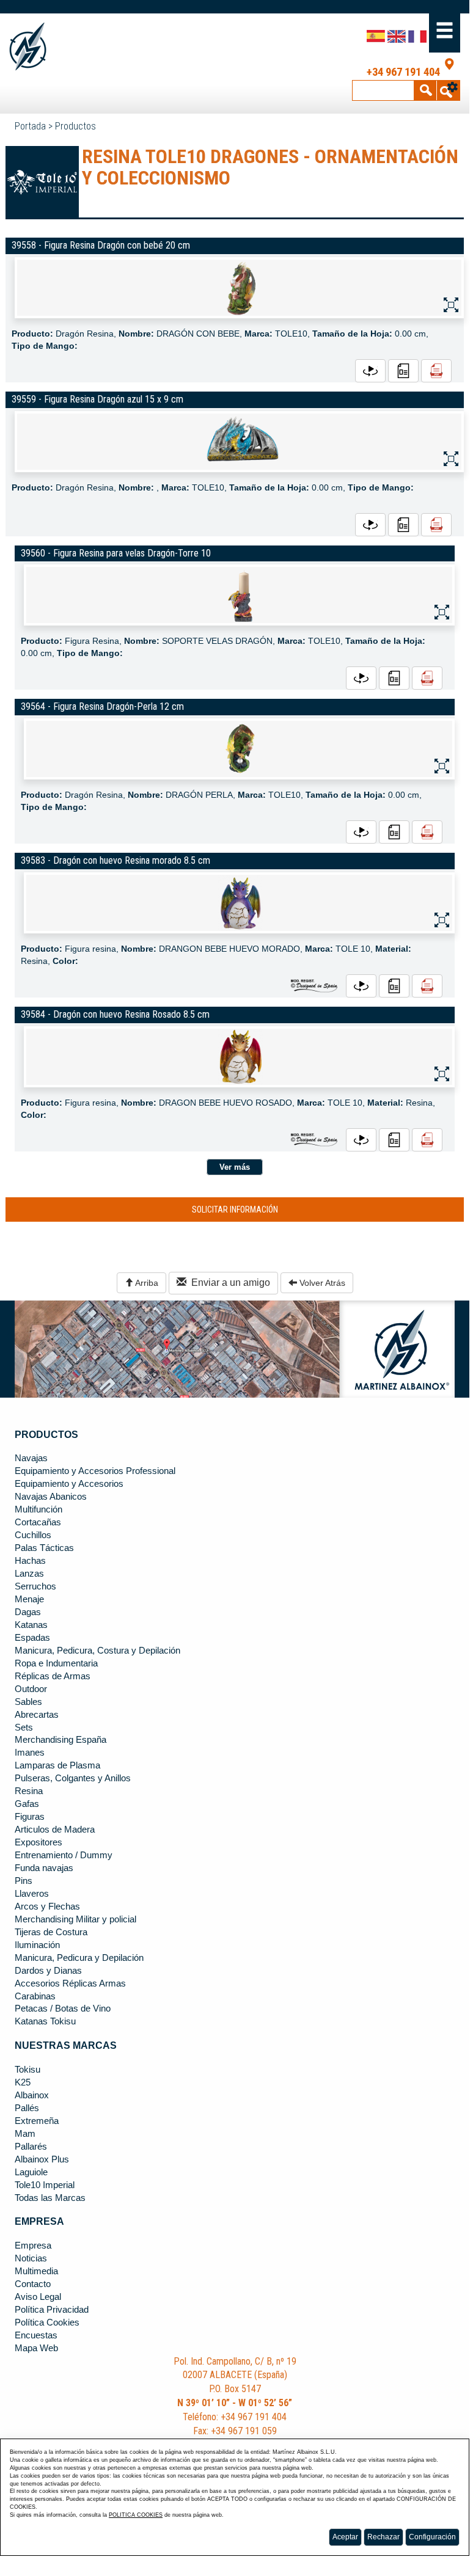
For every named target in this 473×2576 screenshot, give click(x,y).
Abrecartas (37, 1715)
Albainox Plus (42, 2159)
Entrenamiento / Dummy (64, 1855)
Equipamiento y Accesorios (69, 1484)
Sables (28, 1702)
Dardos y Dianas (48, 1971)
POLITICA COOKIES (136, 2515)
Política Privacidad (52, 2310)
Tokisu (28, 2070)
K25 (23, 2082)
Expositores (38, 1842)
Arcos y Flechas (47, 1906)
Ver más (235, 1167)
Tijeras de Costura (51, 1932)
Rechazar (383, 2537)
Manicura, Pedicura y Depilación (79, 1958)
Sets (24, 1728)
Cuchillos (33, 1535)
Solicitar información (235, 1210)
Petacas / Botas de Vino (63, 2009)
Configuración (432, 2537)
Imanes (30, 1753)
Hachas (30, 1561)
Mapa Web (36, 2348)
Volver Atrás (321, 1283)
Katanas (31, 1625)
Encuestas (36, 2335)
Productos (75, 126)
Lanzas (29, 1574)
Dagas (28, 1612)
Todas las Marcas (50, 2198)
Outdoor (31, 1689)
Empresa (33, 2246)
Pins (24, 1881)
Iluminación (37, 1945)
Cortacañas (38, 1522)
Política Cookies (47, 2322)
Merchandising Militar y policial (75, 1919)
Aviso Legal (38, 2297)
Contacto (33, 2284)
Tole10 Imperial (45, 2185)
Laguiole (31, 2172)
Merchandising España (61, 1740)
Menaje (29, 1599)
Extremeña (37, 2121)
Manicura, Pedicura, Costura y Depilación (97, 1651)
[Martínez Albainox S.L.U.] (54, 47)
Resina (29, 1791)
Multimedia (36, 2271)
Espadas (32, 1638)
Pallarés (31, 2147)
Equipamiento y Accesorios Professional (95, 1471)
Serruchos (35, 1586)
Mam (25, 2134)
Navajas (31, 1458)
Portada (30, 126)
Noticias (31, 2258)
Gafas (27, 1804)
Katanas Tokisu (45, 2021)
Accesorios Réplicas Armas (70, 1983)
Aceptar (345, 2537)
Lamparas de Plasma (57, 1765)
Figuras (30, 1817)
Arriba (146, 1283)
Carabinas (35, 1996)
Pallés (27, 2108)
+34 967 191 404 (403, 72)
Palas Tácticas (44, 1548)
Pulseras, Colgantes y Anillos (73, 1778)
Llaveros (32, 1894)
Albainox (32, 2095)
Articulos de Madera (55, 1830)
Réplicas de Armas (53, 1676)
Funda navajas (44, 1868)
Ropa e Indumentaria (56, 1663)
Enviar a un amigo (228, 1283)
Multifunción (38, 1509)
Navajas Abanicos (51, 1497)
